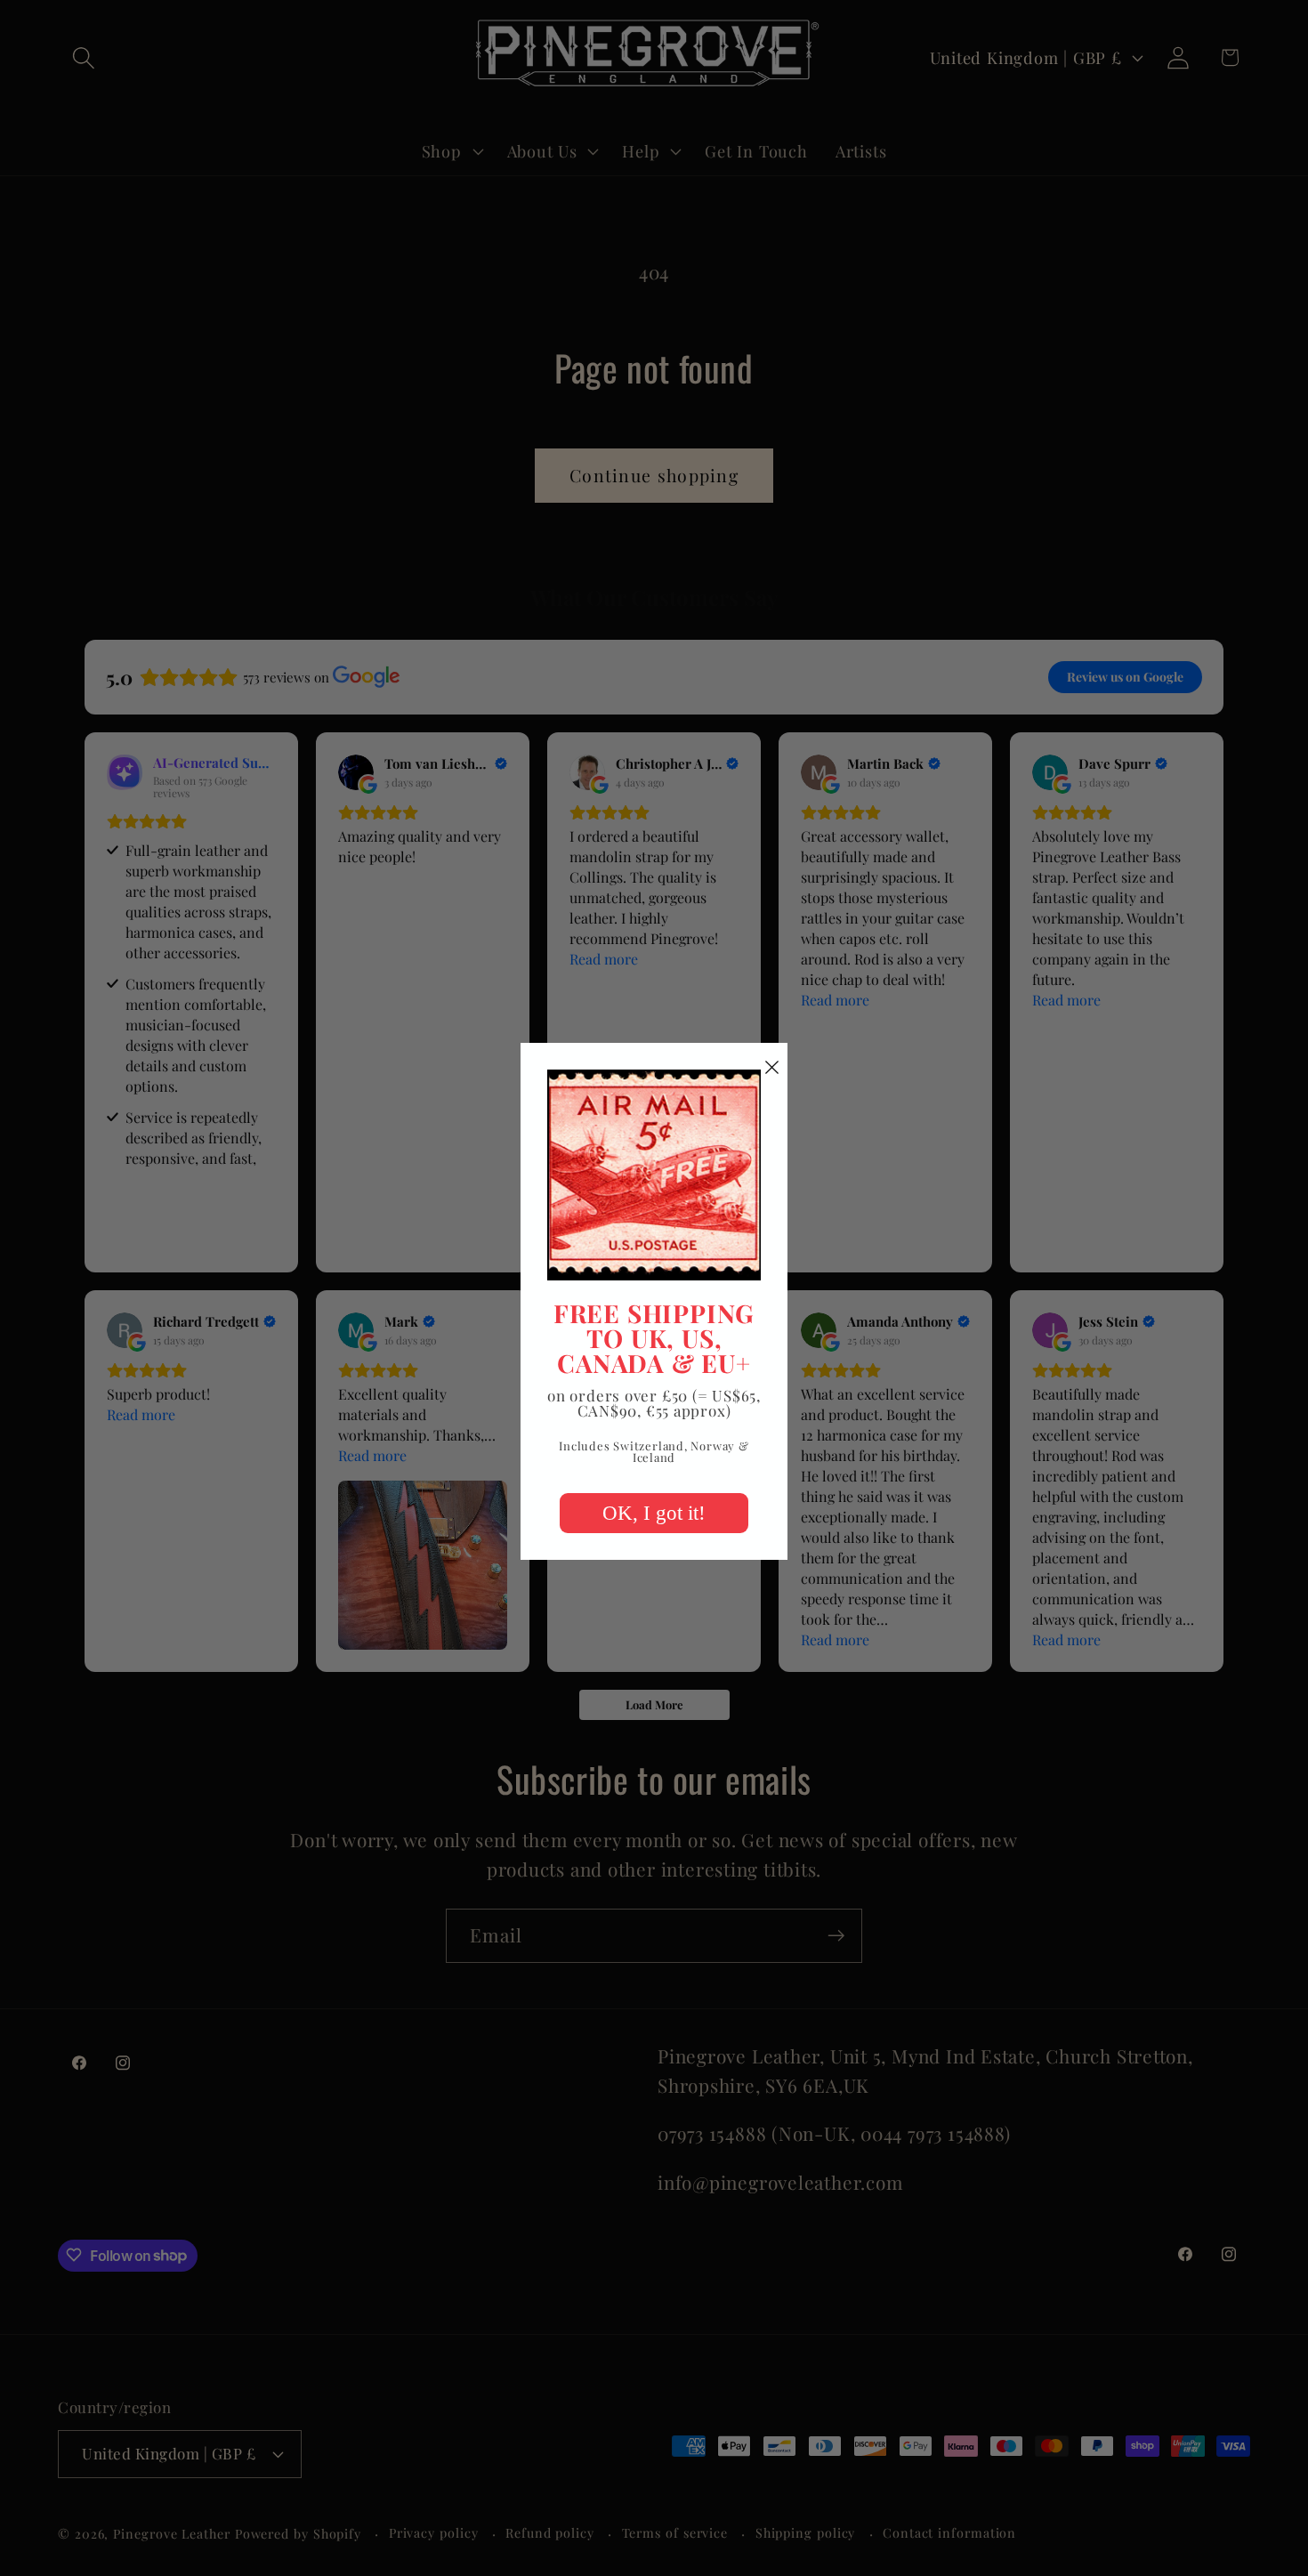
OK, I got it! (654, 1513)
